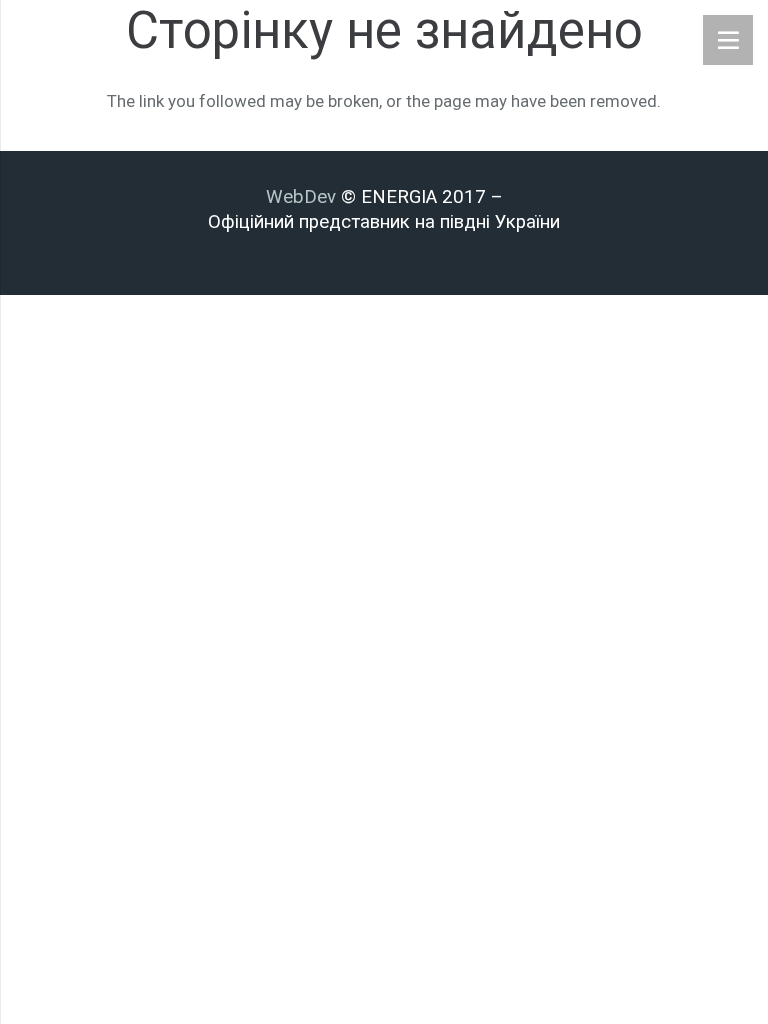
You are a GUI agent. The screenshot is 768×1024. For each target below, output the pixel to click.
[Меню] (728, 40)
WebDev (303, 197)
